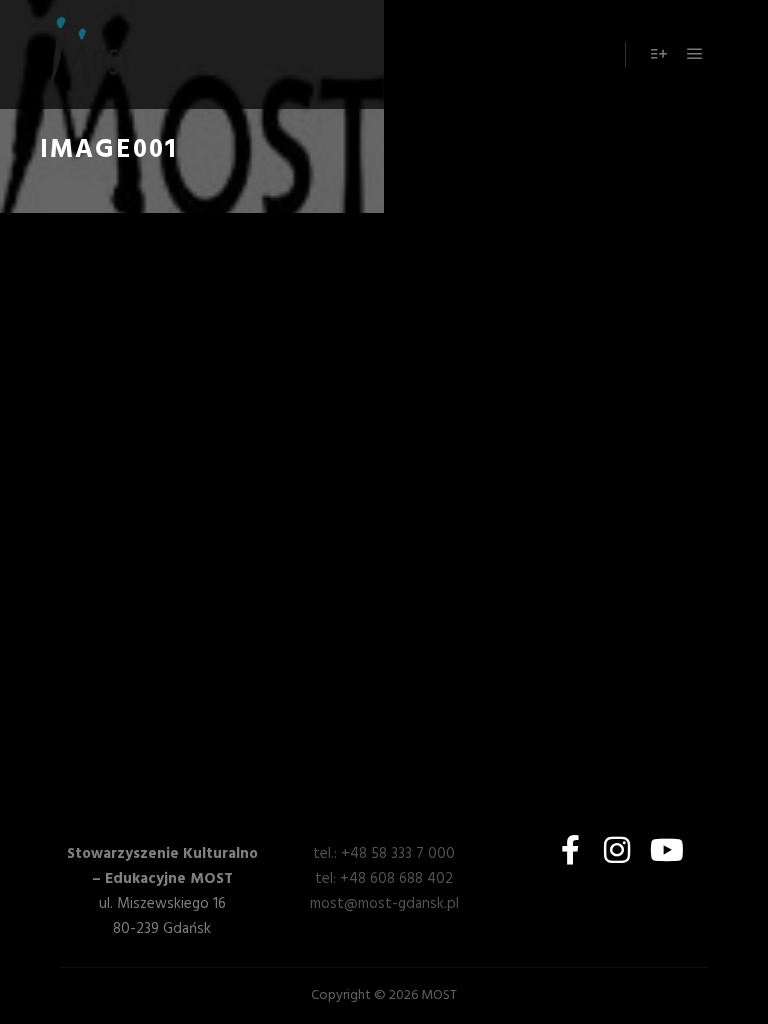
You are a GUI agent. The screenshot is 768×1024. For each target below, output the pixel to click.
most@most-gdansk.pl (384, 904)
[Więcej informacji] (659, 54)
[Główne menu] (695, 54)
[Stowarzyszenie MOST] (90, 54)
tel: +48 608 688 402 (384, 879)
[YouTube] (663, 850)
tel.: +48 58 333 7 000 (384, 854)
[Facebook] (571, 850)
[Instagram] (617, 850)
